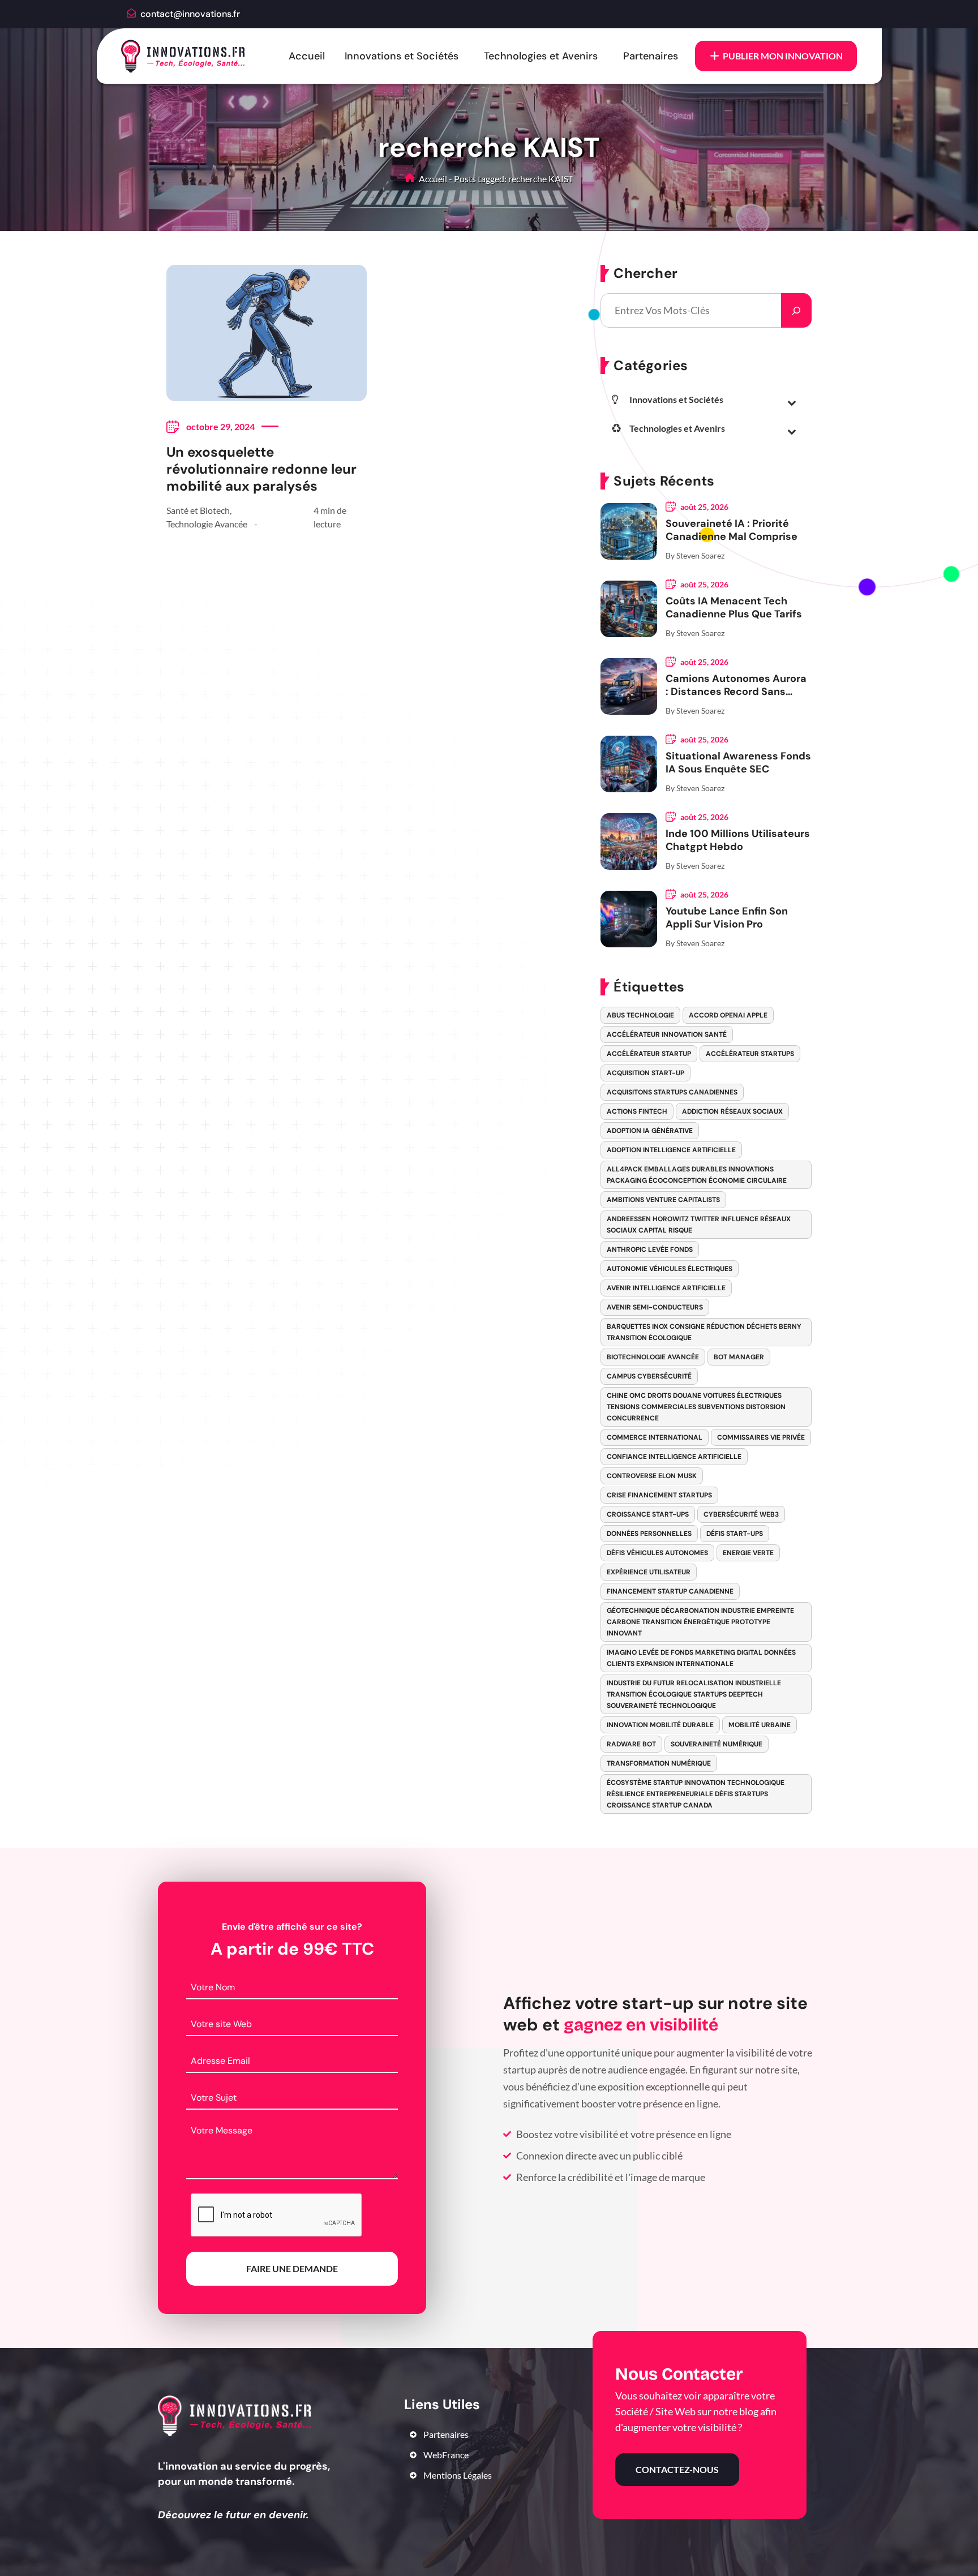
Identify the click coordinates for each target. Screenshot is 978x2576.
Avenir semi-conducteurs (655, 1307)
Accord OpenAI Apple (728, 1015)
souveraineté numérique (717, 1744)
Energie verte (748, 1553)
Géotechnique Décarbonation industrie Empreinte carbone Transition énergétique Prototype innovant (700, 1622)
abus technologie (640, 1015)
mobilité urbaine (760, 1725)
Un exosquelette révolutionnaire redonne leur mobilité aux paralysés (261, 469)
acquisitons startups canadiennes (672, 1092)
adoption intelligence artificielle (671, 1150)
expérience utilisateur (649, 1572)
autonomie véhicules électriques (670, 1269)
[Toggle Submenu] (792, 402)
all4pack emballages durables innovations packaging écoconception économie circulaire (697, 1175)
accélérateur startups (750, 1054)
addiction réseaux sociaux (732, 1111)
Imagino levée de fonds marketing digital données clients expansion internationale (701, 1658)
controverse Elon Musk (652, 1476)
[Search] (796, 310)
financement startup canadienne (670, 1591)
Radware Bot (631, 1744)
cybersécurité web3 (741, 1514)
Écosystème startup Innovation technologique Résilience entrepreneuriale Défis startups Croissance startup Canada (696, 1794)
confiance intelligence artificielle (674, 1457)
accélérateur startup (649, 1054)
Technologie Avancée (207, 524)
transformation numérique (659, 1763)
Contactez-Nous (677, 2469)
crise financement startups (659, 1495)
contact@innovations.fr (190, 14)
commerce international (655, 1437)
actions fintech (637, 1111)
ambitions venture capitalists (663, 1200)
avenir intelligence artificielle (666, 1288)
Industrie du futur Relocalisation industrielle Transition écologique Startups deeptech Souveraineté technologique (694, 1694)
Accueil (307, 56)
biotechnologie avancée (653, 1357)
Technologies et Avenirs (541, 56)
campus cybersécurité (649, 1376)
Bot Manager (739, 1357)
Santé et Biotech (198, 510)
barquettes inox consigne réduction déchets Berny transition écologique (704, 1332)
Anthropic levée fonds (650, 1250)
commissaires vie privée (761, 1437)
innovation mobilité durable (660, 1725)
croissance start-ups (648, 1514)
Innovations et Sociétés (402, 56)
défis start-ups (735, 1534)
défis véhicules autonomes (657, 1553)
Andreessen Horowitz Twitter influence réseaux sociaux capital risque (699, 1225)
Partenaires (651, 56)
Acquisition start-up (645, 1073)
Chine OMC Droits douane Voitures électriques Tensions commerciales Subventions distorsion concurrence (696, 1407)
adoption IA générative (650, 1131)
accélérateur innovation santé (667, 1034)
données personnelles (649, 1534)
